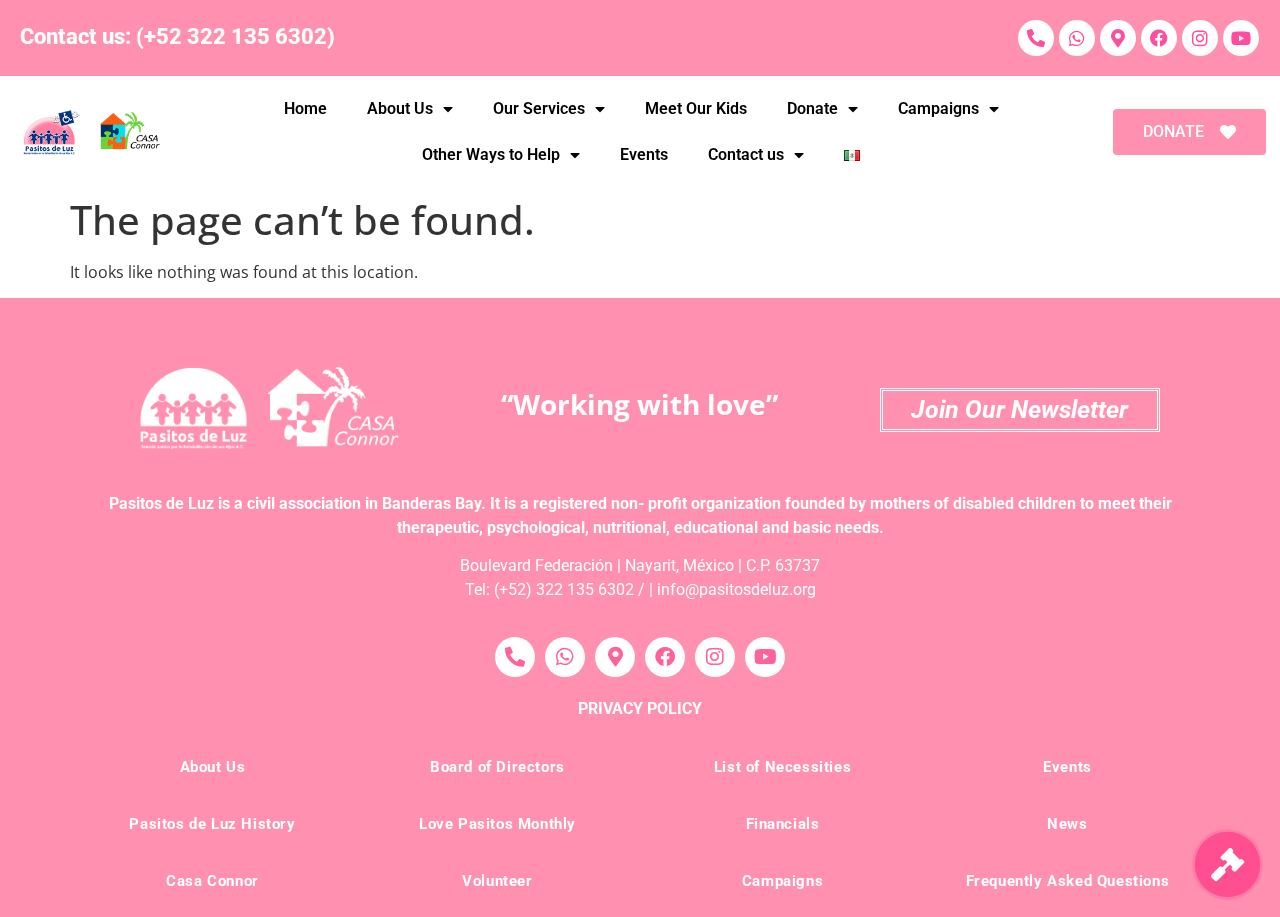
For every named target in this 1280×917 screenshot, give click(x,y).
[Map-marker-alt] (1118, 38)
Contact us (746, 154)
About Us (400, 108)
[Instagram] (1200, 38)
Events (644, 154)
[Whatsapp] (1077, 38)
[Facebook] (1159, 38)
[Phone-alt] (1036, 38)
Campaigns (938, 108)
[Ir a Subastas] (1227, 864)
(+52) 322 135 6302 (564, 589)
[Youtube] (1241, 38)
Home (305, 108)
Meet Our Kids (696, 108)
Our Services (539, 108)
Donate (812, 108)
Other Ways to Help (491, 154)
